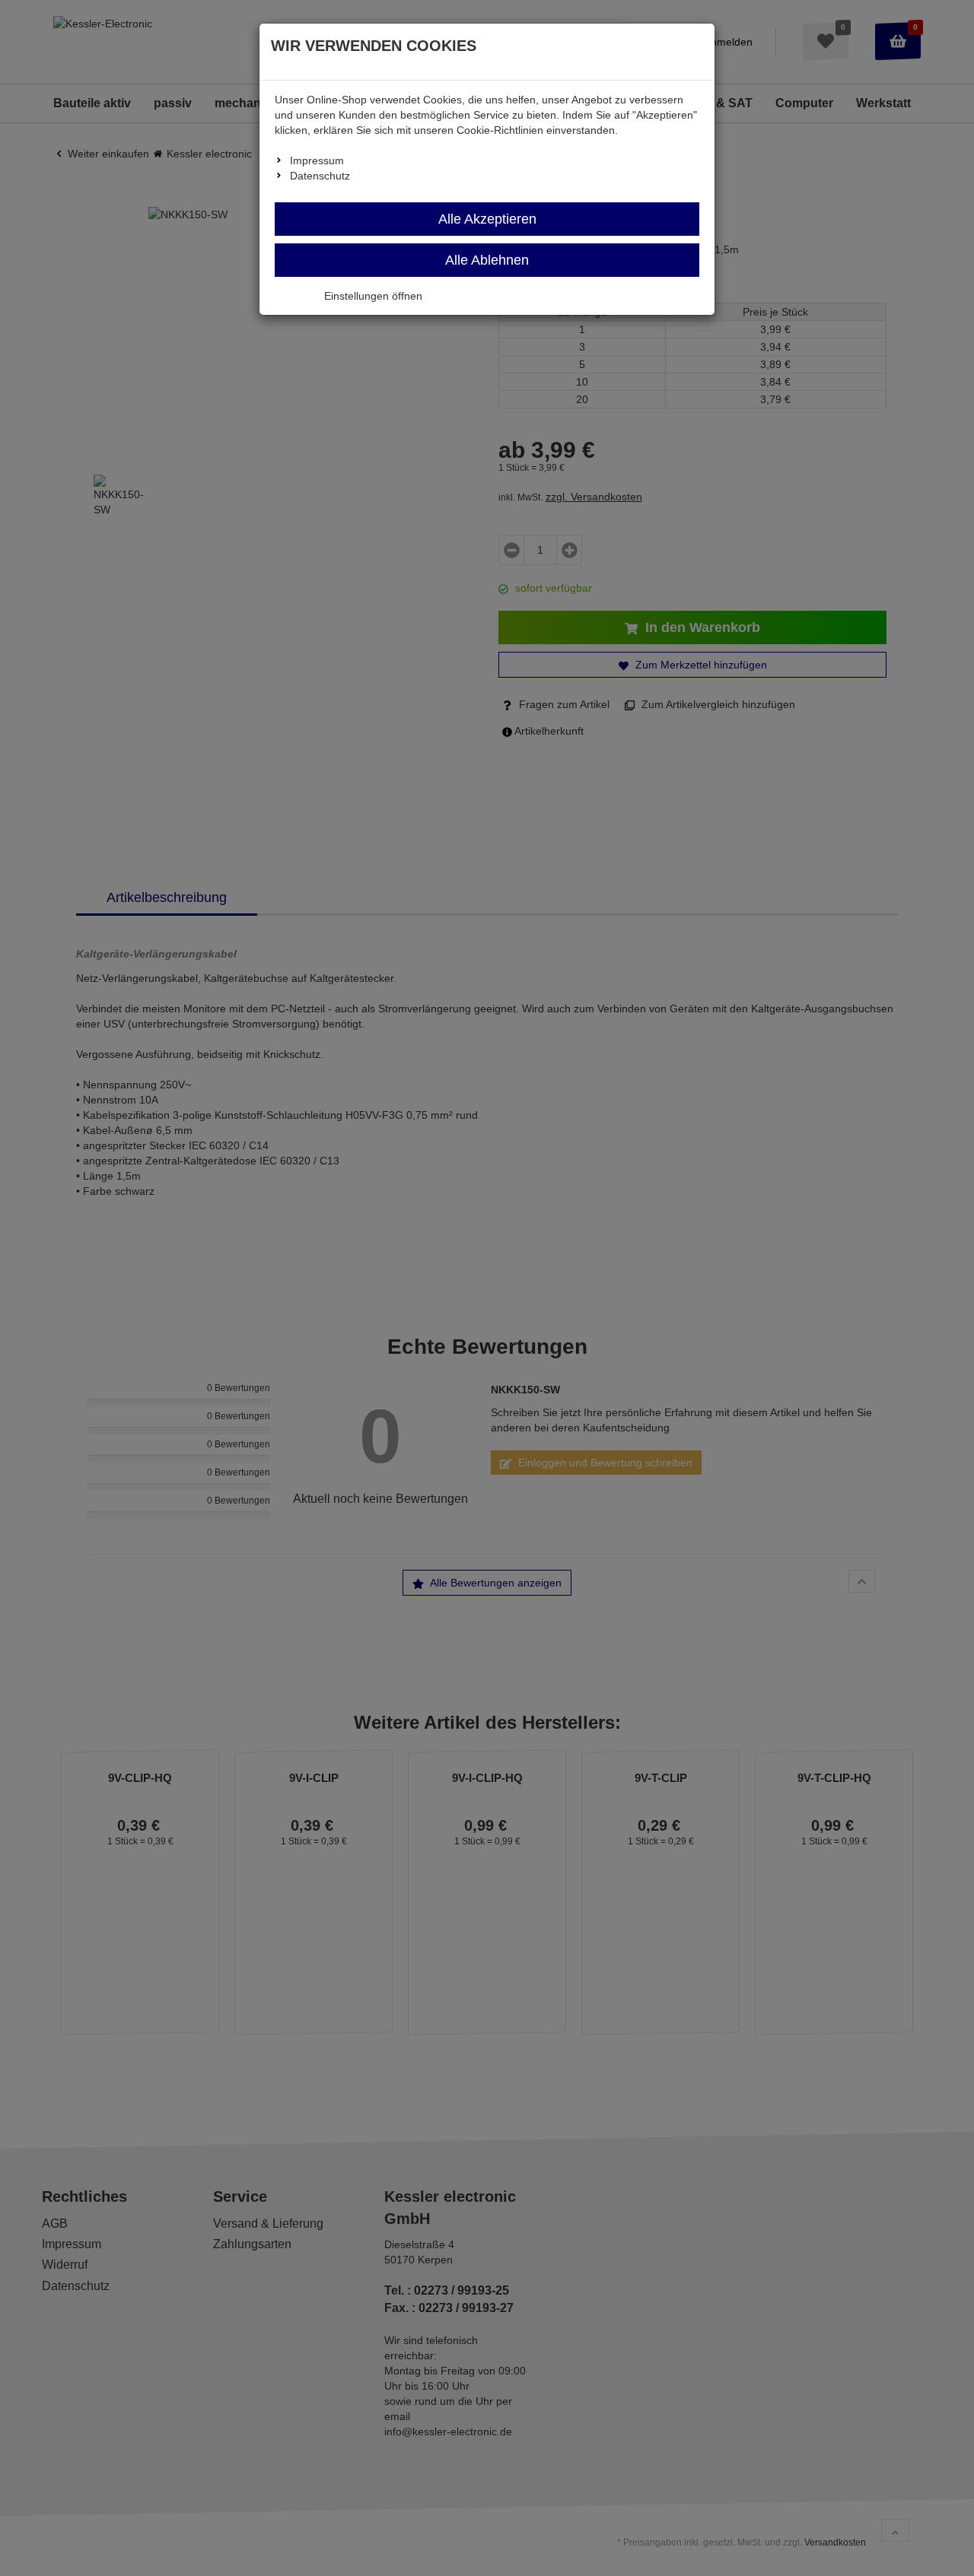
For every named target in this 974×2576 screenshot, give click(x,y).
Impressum (317, 160)
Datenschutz (320, 176)
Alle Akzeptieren (487, 219)
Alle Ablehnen (487, 260)
